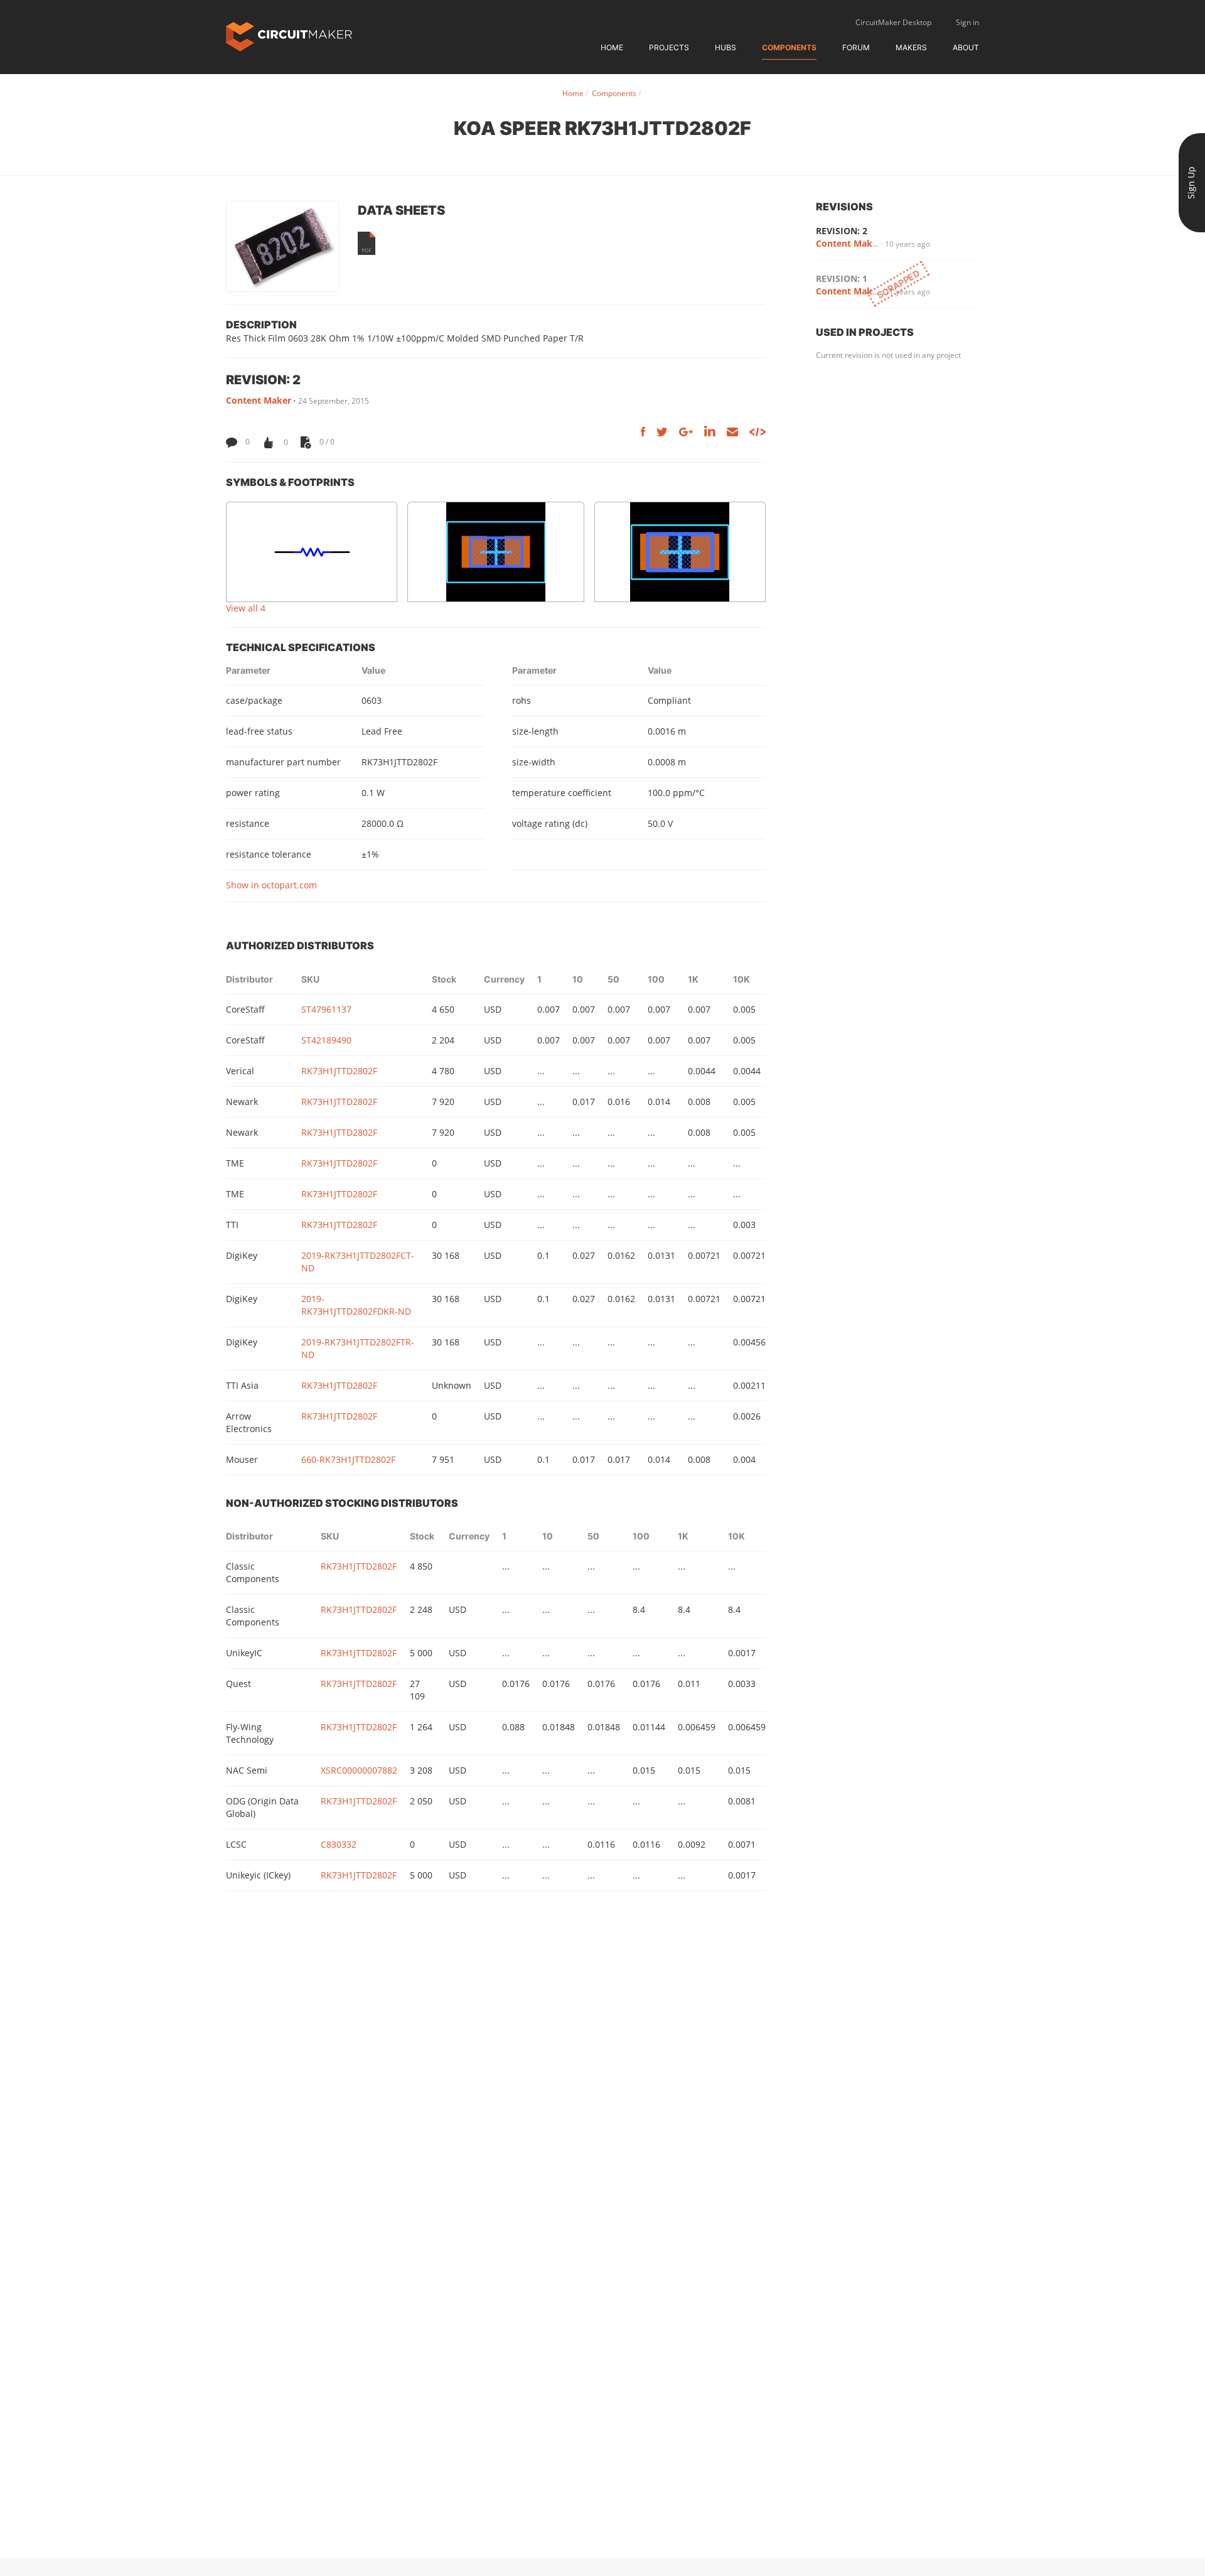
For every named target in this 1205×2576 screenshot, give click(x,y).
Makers (911, 47)
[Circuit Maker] (289, 35)
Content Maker (259, 400)
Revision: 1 (842, 278)
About (966, 47)
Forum (856, 47)
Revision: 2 (842, 231)
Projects (669, 47)
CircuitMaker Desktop (893, 22)
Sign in (967, 22)
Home (612, 47)
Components (789, 47)
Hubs (726, 47)
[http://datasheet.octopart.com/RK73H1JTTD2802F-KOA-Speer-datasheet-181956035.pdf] (367, 243)
